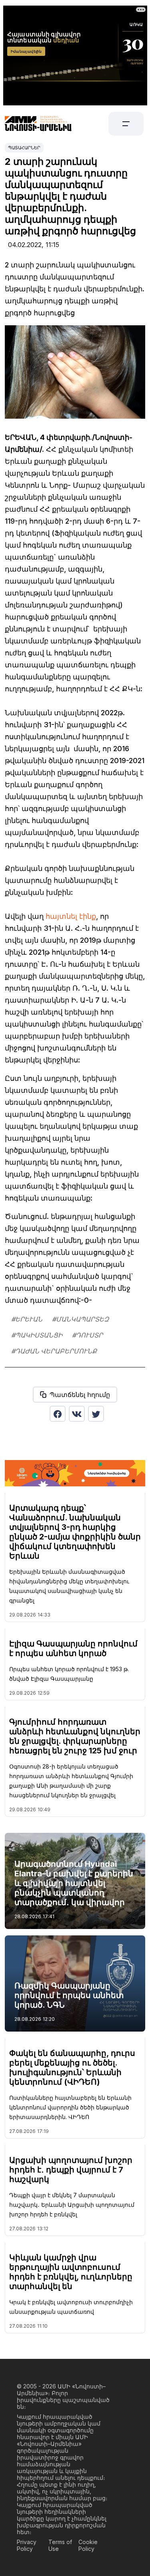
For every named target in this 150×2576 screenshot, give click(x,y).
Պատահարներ (24, 148)
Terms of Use (60, 2545)
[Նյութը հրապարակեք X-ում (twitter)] (96, 1414)
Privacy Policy (27, 2545)
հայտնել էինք (71, 916)
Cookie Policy (88, 2545)
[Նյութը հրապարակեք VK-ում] (77, 1414)
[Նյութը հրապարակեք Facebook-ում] (58, 1414)
